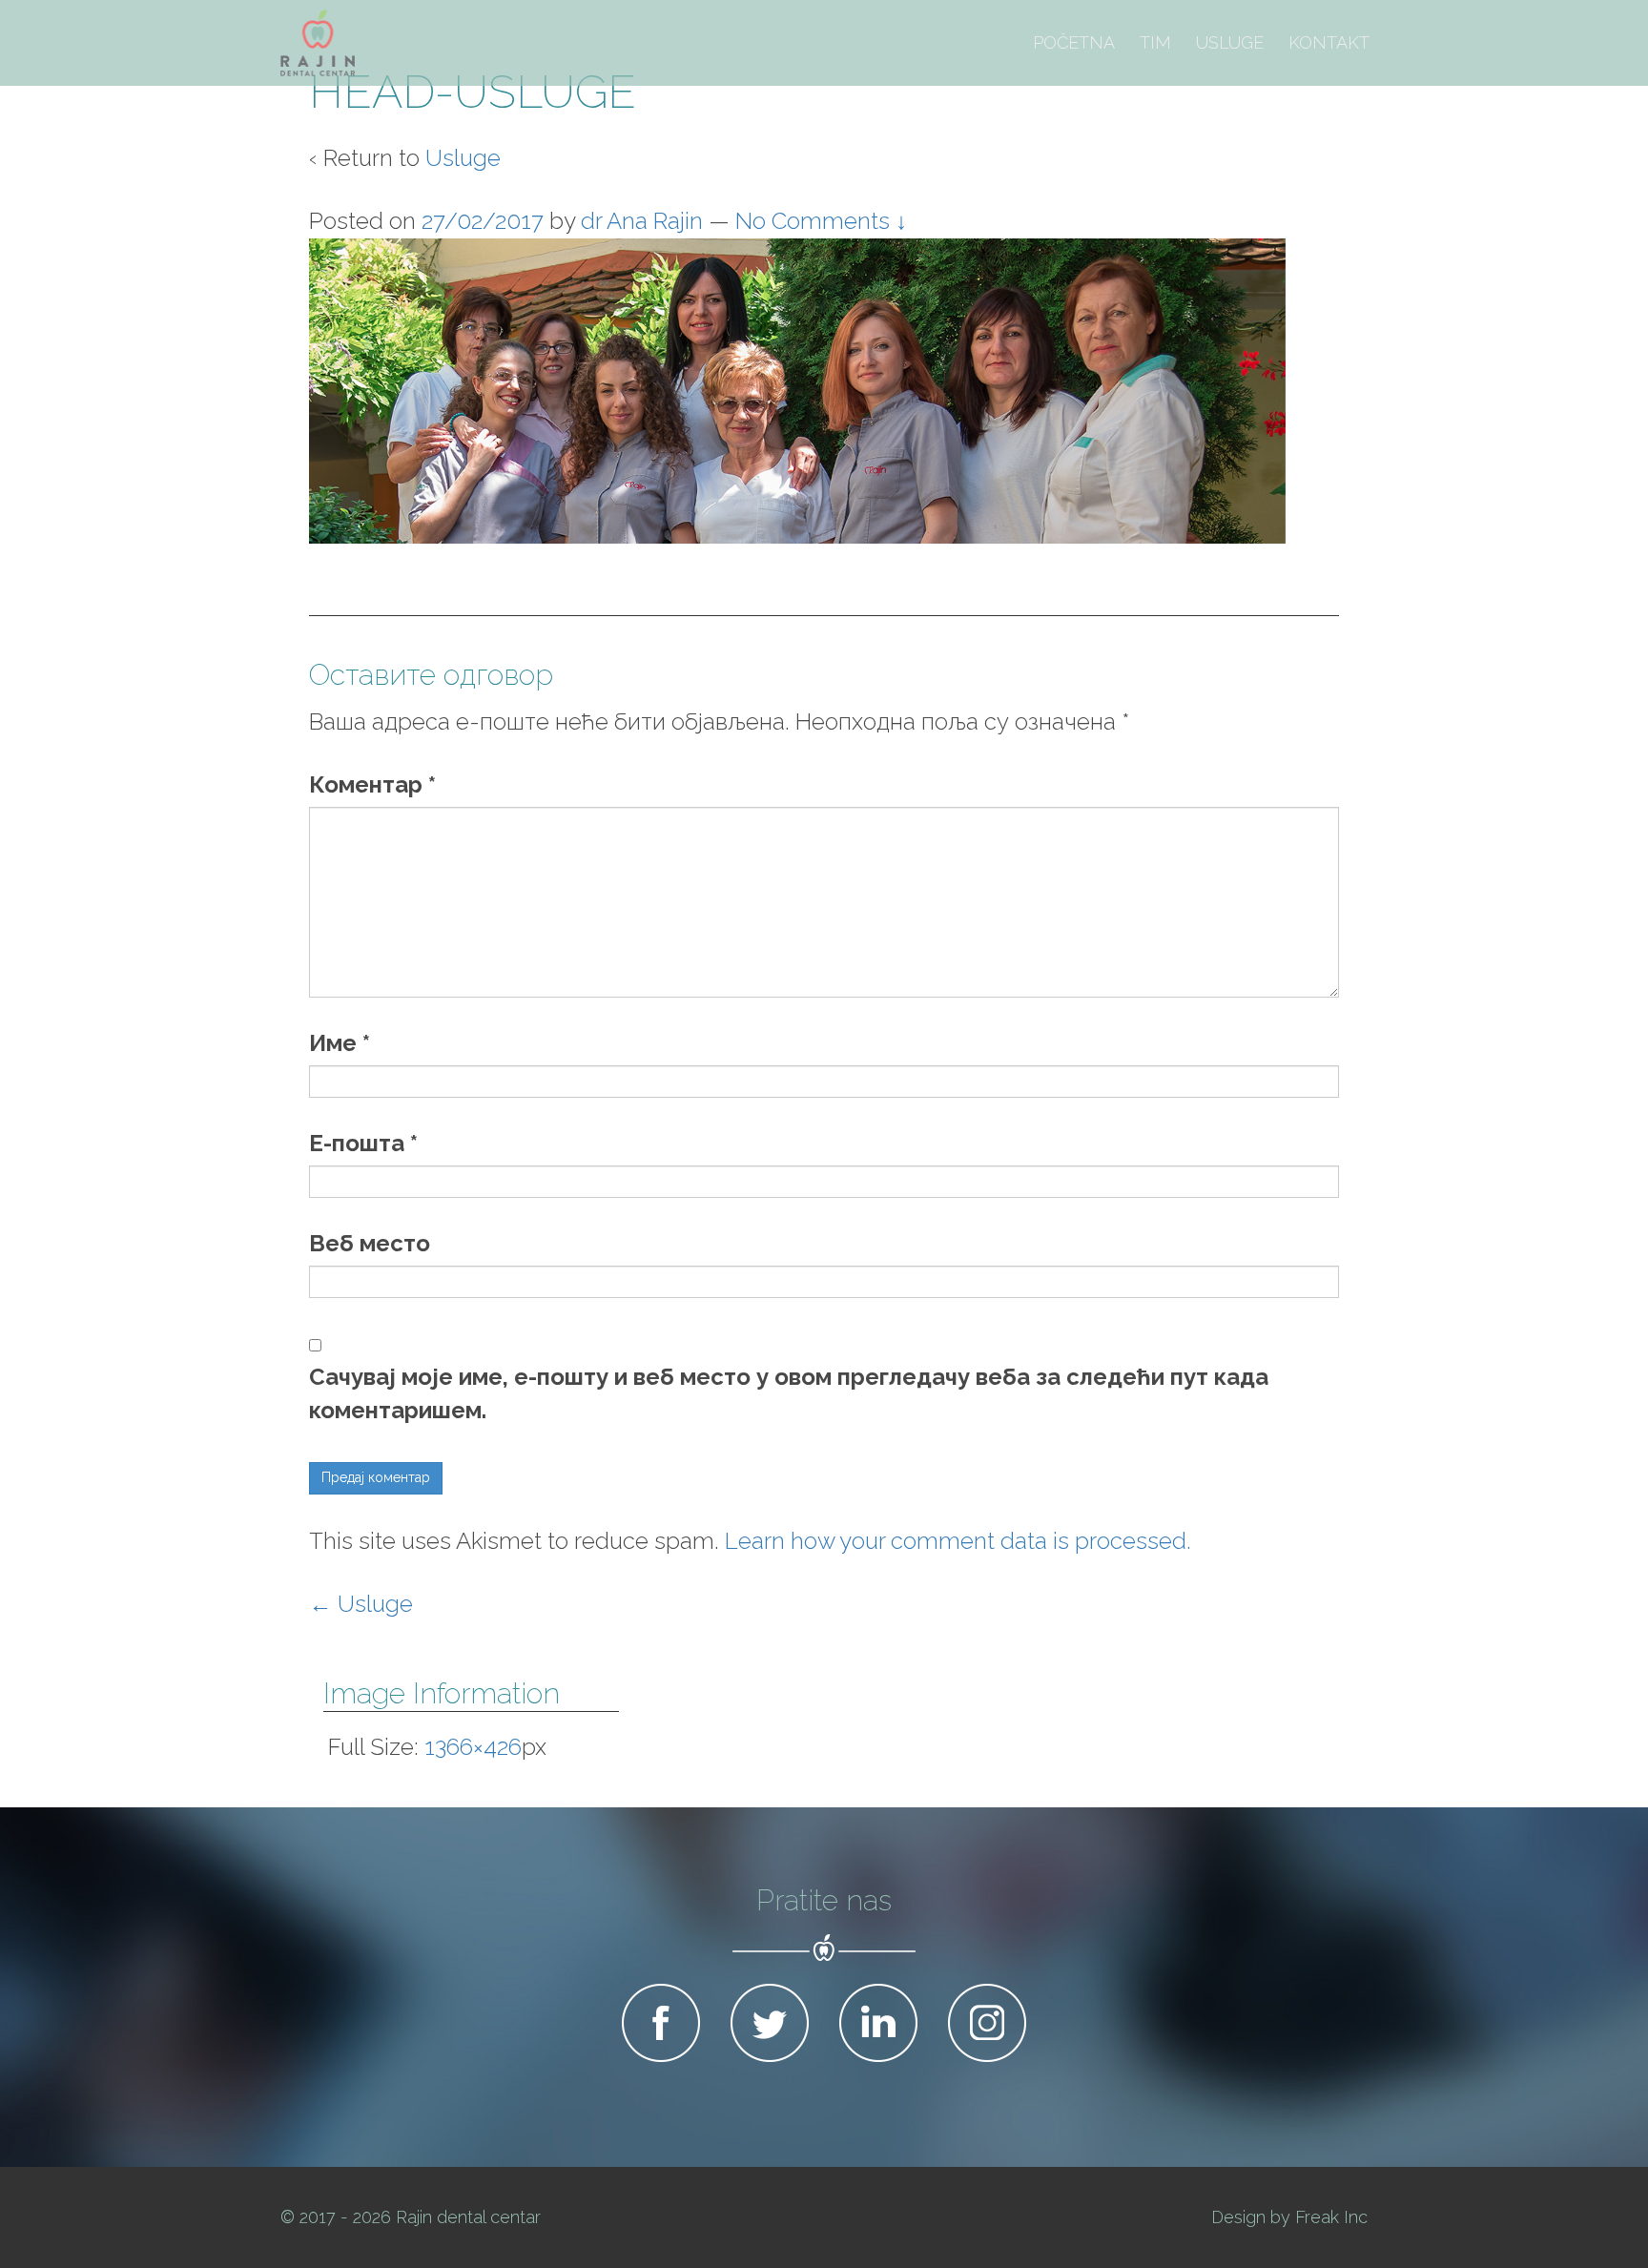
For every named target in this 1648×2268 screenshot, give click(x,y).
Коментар (372, 784)
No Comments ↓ (821, 221)
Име (340, 1043)
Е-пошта (363, 1143)
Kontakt (1329, 42)
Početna (1074, 42)
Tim (1155, 42)
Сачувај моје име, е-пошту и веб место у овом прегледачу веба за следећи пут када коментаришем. (789, 1393)
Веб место (370, 1243)
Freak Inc (1331, 2217)
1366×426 (473, 1747)
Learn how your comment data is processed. (958, 1541)
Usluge (1230, 42)
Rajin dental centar (468, 2217)
